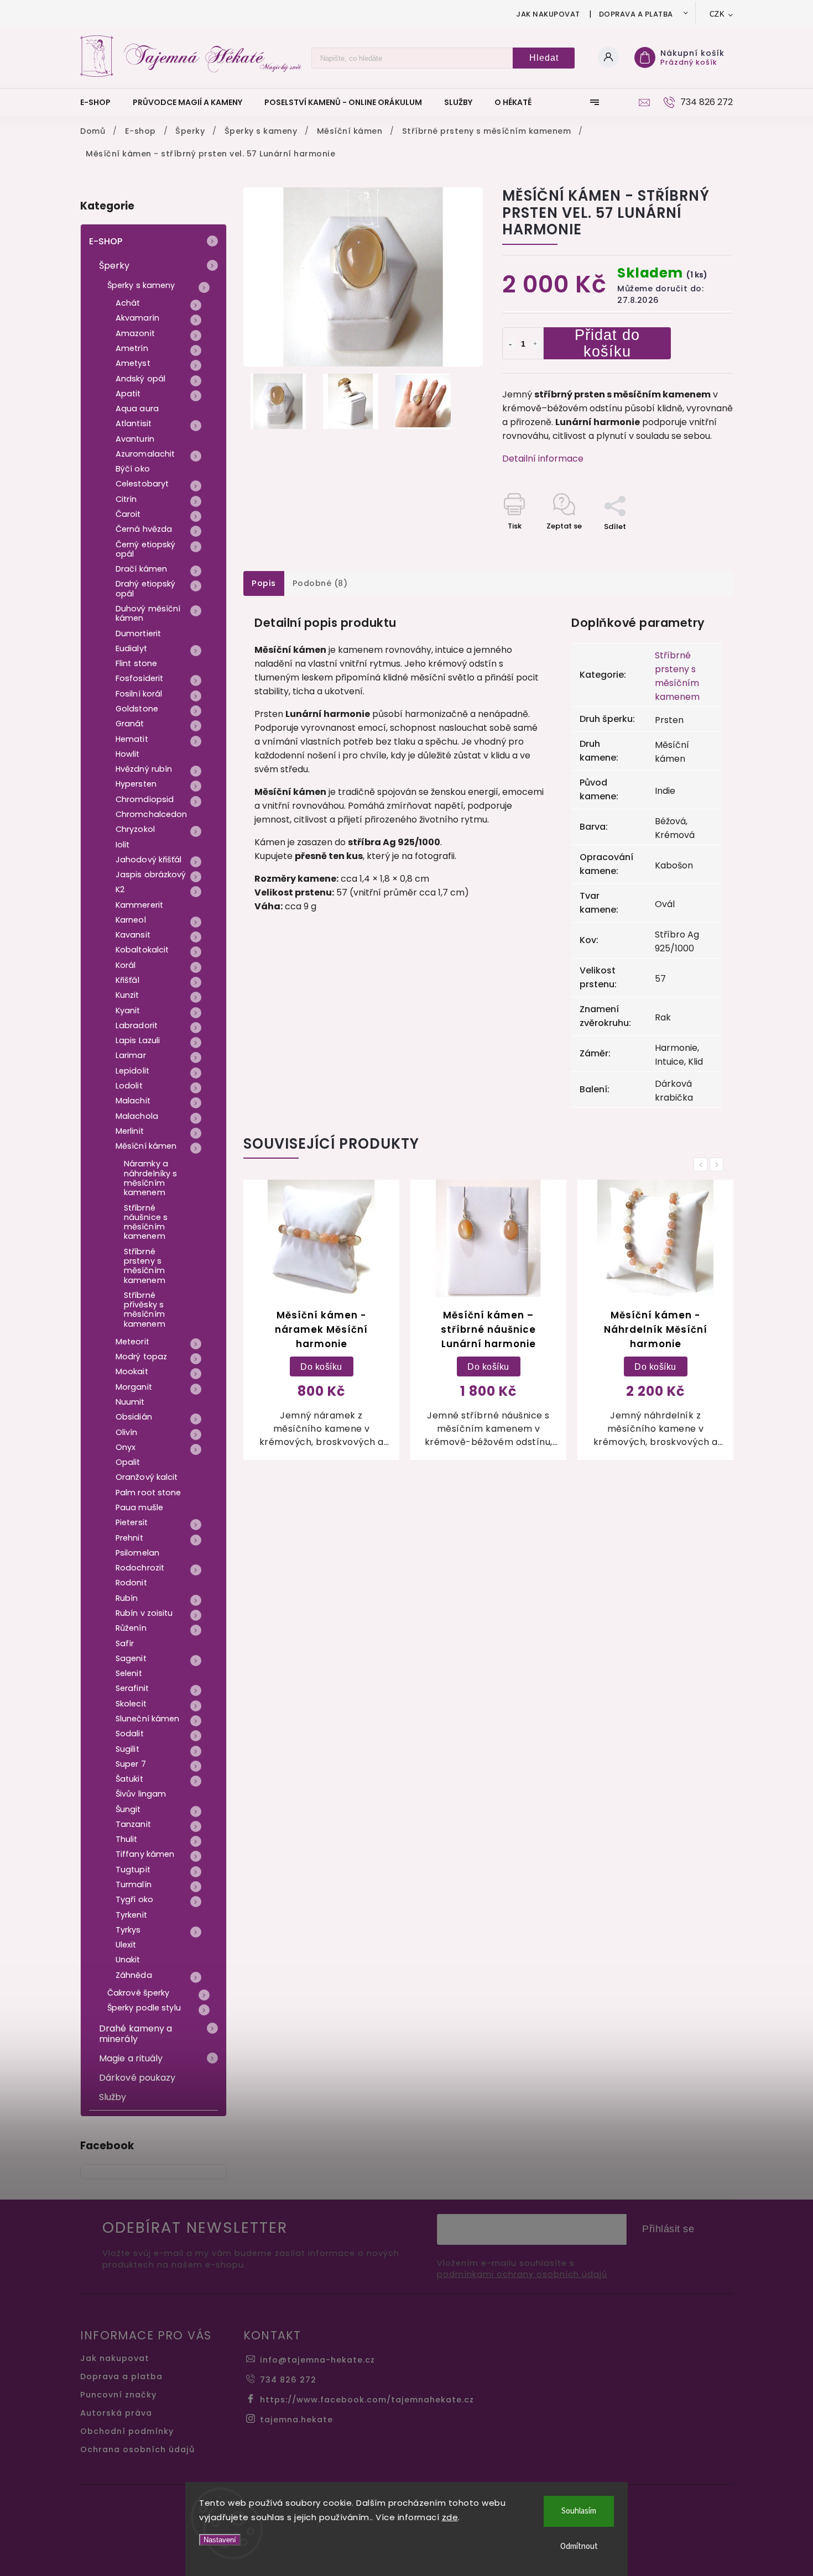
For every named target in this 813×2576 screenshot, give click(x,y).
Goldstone (137, 709)
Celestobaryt (142, 484)
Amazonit (135, 333)
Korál (126, 965)
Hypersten (136, 784)
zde (450, 2517)
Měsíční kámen (146, 1146)
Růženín (131, 1628)
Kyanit (128, 1010)
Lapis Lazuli (138, 1040)
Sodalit (130, 1734)
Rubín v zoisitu (144, 1613)
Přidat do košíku (607, 343)
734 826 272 (288, 2380)
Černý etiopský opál (145, 549)
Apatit (128, 394)
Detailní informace (543, 459)
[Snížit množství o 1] (510, 344)
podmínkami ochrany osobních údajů (522, 2274)
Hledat (544, 58)
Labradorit (137, 1025)
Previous (702, 1164)
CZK (717, 14)
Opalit (128, 1462)
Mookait (132, 1371)
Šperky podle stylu (144, 2008)
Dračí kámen (141, 569)
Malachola (137, 1116)
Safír (125, 1643)
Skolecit (131, 1704)
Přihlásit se (668, 2229)
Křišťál (127, 980)
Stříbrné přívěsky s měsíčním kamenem (145, 1310)
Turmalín (134, 1884)
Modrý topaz (141, 1357)
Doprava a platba (636, 14)
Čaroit (128, 514)
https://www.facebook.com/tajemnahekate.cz (367, 2400)
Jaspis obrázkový (151, 875)
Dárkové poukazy (137, 2078)
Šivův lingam (141, 1794)
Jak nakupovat (548, 14)
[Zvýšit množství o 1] (535, 344)
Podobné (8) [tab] (320, 583)
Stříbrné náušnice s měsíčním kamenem (146, 1222)
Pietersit (132, 1522)
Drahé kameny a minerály (135, 2034)
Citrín (126, 499)
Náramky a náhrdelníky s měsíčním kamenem (150, 1178)
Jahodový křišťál (149, 860)
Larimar (131, 1055)
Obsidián (134, 1417)
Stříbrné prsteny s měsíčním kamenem (145, 1266)
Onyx (126, 1447)
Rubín (127, 1598)
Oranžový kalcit (147, 1477)
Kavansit (133, 935)
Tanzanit (133, 1824)
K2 (120, 889)
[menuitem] (101, 102)
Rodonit (131, 1583)
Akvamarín (137, 318)
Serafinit (132, 1688)
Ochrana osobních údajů (137, 2449)
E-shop (106, 241)
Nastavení (220, 2540)
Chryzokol (135, 829)
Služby (113, 2097)
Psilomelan (137, 1553)
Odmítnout (579, 2546)
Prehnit (129, 1538)
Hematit (132, 739)
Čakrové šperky (138, 1993)
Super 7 (131, 1764)
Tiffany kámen (145, 1854)
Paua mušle (139, 1507)
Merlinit (130, 1131)
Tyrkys (128, 1930)
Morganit (134, 1387)
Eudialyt (131, 648)
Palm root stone (148, 1493)
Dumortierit (138, 633)
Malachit (133, 1101)
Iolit (123, 845)
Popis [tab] (264, 583)
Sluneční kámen (147, 1719)
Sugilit (127, 1749)
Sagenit (131, 1658)
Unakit (128, 1960)
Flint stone (136, 663)
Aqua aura (137, 409)
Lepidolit (132, 1071)
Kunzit (127, 995)
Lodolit (129, 1086)
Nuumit (130, 1402)
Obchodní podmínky (127, 2431)
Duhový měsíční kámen (148, 613)
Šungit (128, 1809)
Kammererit (139, 905)
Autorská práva (116, 2413)
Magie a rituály (131, 2058)
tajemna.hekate (296, 2420)
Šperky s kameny (141, 285)
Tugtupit (133, 1870)
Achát (128, 303)
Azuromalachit (145, 454)
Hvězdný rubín (144, 769)
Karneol (131, 920)
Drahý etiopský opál (145, 588)
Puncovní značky (118, 2395)
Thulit (127, 1839)
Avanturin (135, 439)
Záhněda (134, 1975)
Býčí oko (133, 469)
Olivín (127, 1432)
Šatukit (129, 1779)
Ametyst (133, 363)
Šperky (114, 266)
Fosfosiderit (139, 678)
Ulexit (126, 1945)
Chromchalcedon (151, 814)
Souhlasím (579, 2511)
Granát (130, 724)
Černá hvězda (144, 529)
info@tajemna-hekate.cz (317, 2360)
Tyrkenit (131, 1915)
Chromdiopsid (145, 799)
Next (718, 1164)
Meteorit (132, 1342)
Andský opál (140, 379)
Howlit (128, 754)
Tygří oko (134, 1899)
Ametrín (132, 348)
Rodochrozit (140, 1568)
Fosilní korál (139, 694)
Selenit (129, 1673)
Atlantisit (134, 423)
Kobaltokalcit (142, 950)
